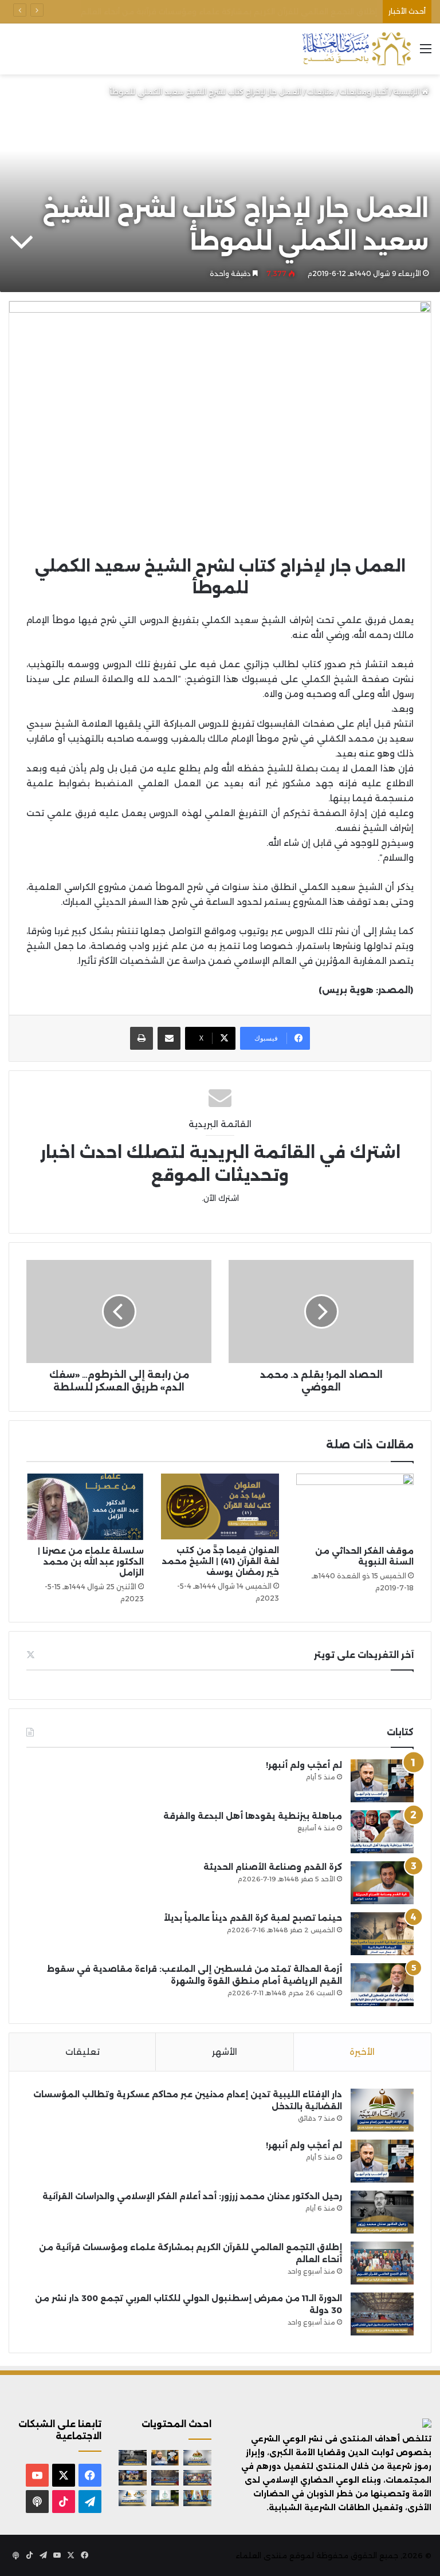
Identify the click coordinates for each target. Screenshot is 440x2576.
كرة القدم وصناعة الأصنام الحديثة (273, 1867)
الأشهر (225, 2052)
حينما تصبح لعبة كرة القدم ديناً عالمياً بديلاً (253, 1918)
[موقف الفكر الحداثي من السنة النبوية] (355, 1507)
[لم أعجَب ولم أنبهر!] (382, 1781)
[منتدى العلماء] (356, 49)
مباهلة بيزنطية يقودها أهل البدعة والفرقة (253, 1816)
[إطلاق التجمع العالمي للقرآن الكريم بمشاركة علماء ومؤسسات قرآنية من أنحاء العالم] (382, 2263)
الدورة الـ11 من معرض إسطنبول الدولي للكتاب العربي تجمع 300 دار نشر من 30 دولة (231, 11)
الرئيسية (408, 92)
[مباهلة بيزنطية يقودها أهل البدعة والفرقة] (382, 1832)
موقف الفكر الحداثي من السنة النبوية (364, 1556)
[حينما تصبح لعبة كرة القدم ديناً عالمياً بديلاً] (382, 1934)
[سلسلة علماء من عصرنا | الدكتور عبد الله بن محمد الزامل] (85, 1507)
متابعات (321, 92)
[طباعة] (142, 1038)
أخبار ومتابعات (364, 92)
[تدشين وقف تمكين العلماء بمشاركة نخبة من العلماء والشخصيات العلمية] (133, 2478)
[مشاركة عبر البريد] (169, 1038)
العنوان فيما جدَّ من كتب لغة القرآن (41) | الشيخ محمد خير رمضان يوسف (221, 1561)
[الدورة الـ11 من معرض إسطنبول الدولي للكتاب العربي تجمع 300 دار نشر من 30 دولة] (382, 2314)
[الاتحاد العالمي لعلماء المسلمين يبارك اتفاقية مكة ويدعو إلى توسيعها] (165, 2498)
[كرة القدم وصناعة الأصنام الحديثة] (382, 1883)
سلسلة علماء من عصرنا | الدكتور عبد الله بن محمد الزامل (91, 1562)
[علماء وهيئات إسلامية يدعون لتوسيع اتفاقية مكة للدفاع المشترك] (197, 2498)
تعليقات (82, 2052)
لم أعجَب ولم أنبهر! (304, 1765)
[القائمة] (426, 53)
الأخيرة (362, 2052)
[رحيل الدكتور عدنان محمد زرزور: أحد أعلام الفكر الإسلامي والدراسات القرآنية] (382, 2212)
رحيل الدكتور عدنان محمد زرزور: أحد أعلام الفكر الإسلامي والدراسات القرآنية (192, 2196)
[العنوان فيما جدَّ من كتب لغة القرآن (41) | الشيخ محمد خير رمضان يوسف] (220, 1506)
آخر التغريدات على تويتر (364, 1655)
